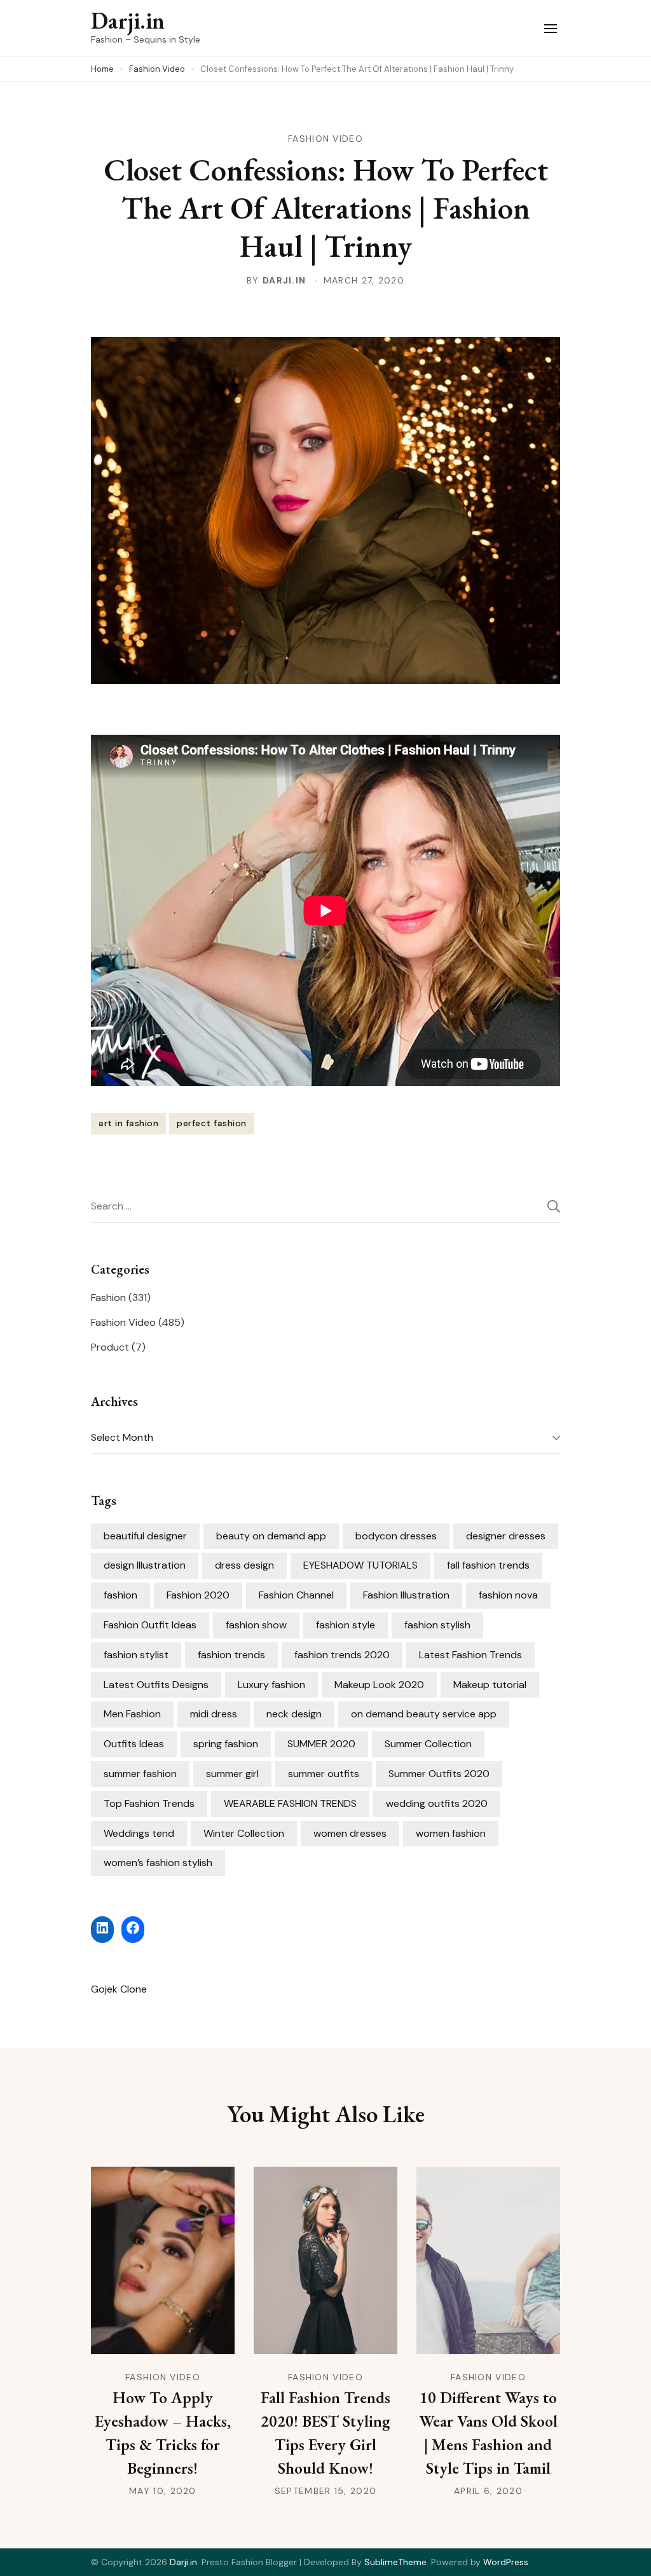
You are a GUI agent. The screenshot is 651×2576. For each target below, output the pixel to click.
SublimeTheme (395, 2562)
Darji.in (128, 21)
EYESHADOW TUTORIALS (360, 1565)
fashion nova (508, 1595)
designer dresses (506, 1536)
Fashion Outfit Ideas (150, 1625)
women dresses (350, 1833)
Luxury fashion (271, 1685)
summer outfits (324, 1774)
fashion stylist (136, 1655)
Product (110, 1347)
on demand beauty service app (424, 1714)
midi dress (214, 1714)
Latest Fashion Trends (470, 1655)
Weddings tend (139, 1833)
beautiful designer (145, 1536)
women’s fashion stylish (158, 1863)
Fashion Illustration (406, 1595)
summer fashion (140, 1774)
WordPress (506, 2562)
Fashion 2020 (198, 1595)
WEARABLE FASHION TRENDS (290, 1803)
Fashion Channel (296, 1595)
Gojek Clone (119, 1989)
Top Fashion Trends (149, 1803)
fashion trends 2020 (342, 1655)
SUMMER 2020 (321, 1744)
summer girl (232, 1774)
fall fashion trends (488, 1565)
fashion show (256, 1625)
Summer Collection (428, 1744)
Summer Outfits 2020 (439, 1774)
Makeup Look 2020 (379, 1685)
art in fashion (128, 1123)
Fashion (108, 1298)
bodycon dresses (396, 1536)
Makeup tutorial (490, 1685)
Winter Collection (244, 1833)
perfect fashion (212, 1123)
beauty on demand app (271, 1536)
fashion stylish (437, 1625)
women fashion (451, 1833)
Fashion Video (325, 139)
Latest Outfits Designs (156, 1685)
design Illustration (145, 1565)
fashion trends (231, 1655)
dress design (244, 1565)
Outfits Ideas (134, 1744)
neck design (294, 1714)
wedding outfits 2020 (437, 1803)
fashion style (346, 1625)
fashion (120, 1595)
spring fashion (226, 1744)
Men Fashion (132, 1714)
